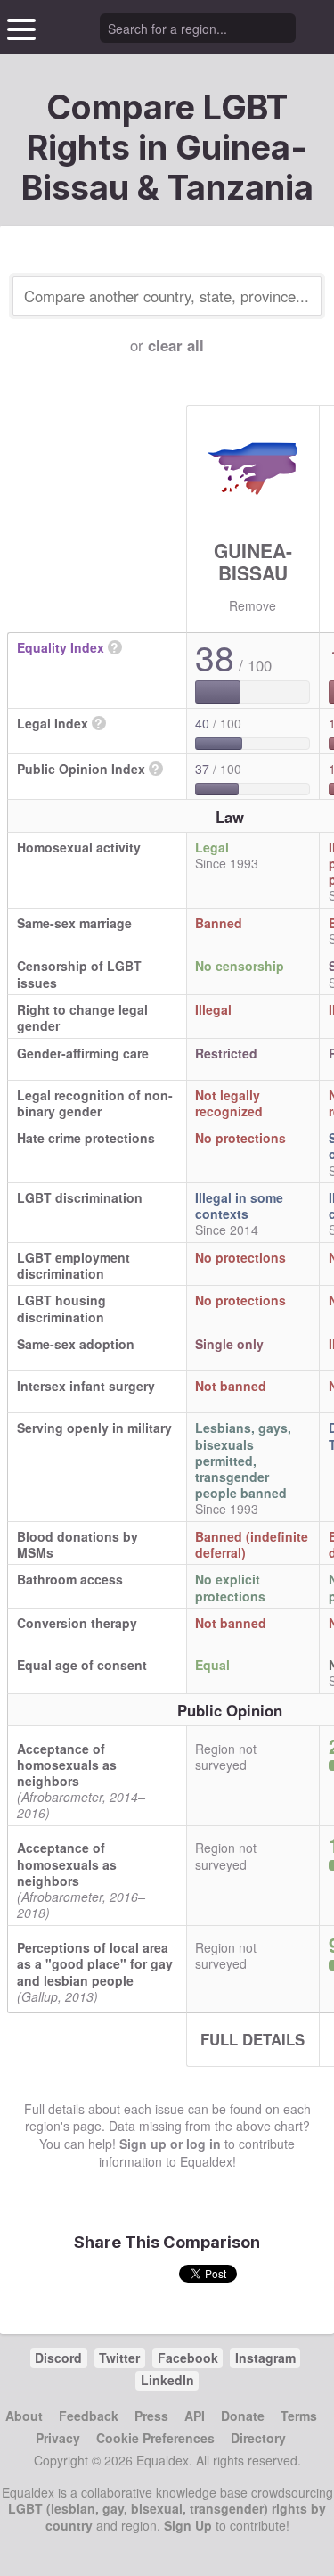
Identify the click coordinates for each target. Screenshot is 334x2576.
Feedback (89, 2416)
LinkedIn (167, 2380)
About (24, 2416)
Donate (243, 2416)
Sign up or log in (170, 2144)
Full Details (253, 2039)
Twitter (119, 2358)
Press (151, 2416)
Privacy (58, 2438)
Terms (299, 2416)
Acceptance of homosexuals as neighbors (67, 1765)
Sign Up (188, 2525)
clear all (176, 345)
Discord (58, 2358)
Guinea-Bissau (253, 561)
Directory (258, 2438)
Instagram (265, 2358)
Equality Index (61, 647)
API (195, 2416)
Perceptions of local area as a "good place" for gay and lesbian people (95, 1963)
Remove (253, 605)
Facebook (188, 2358)
